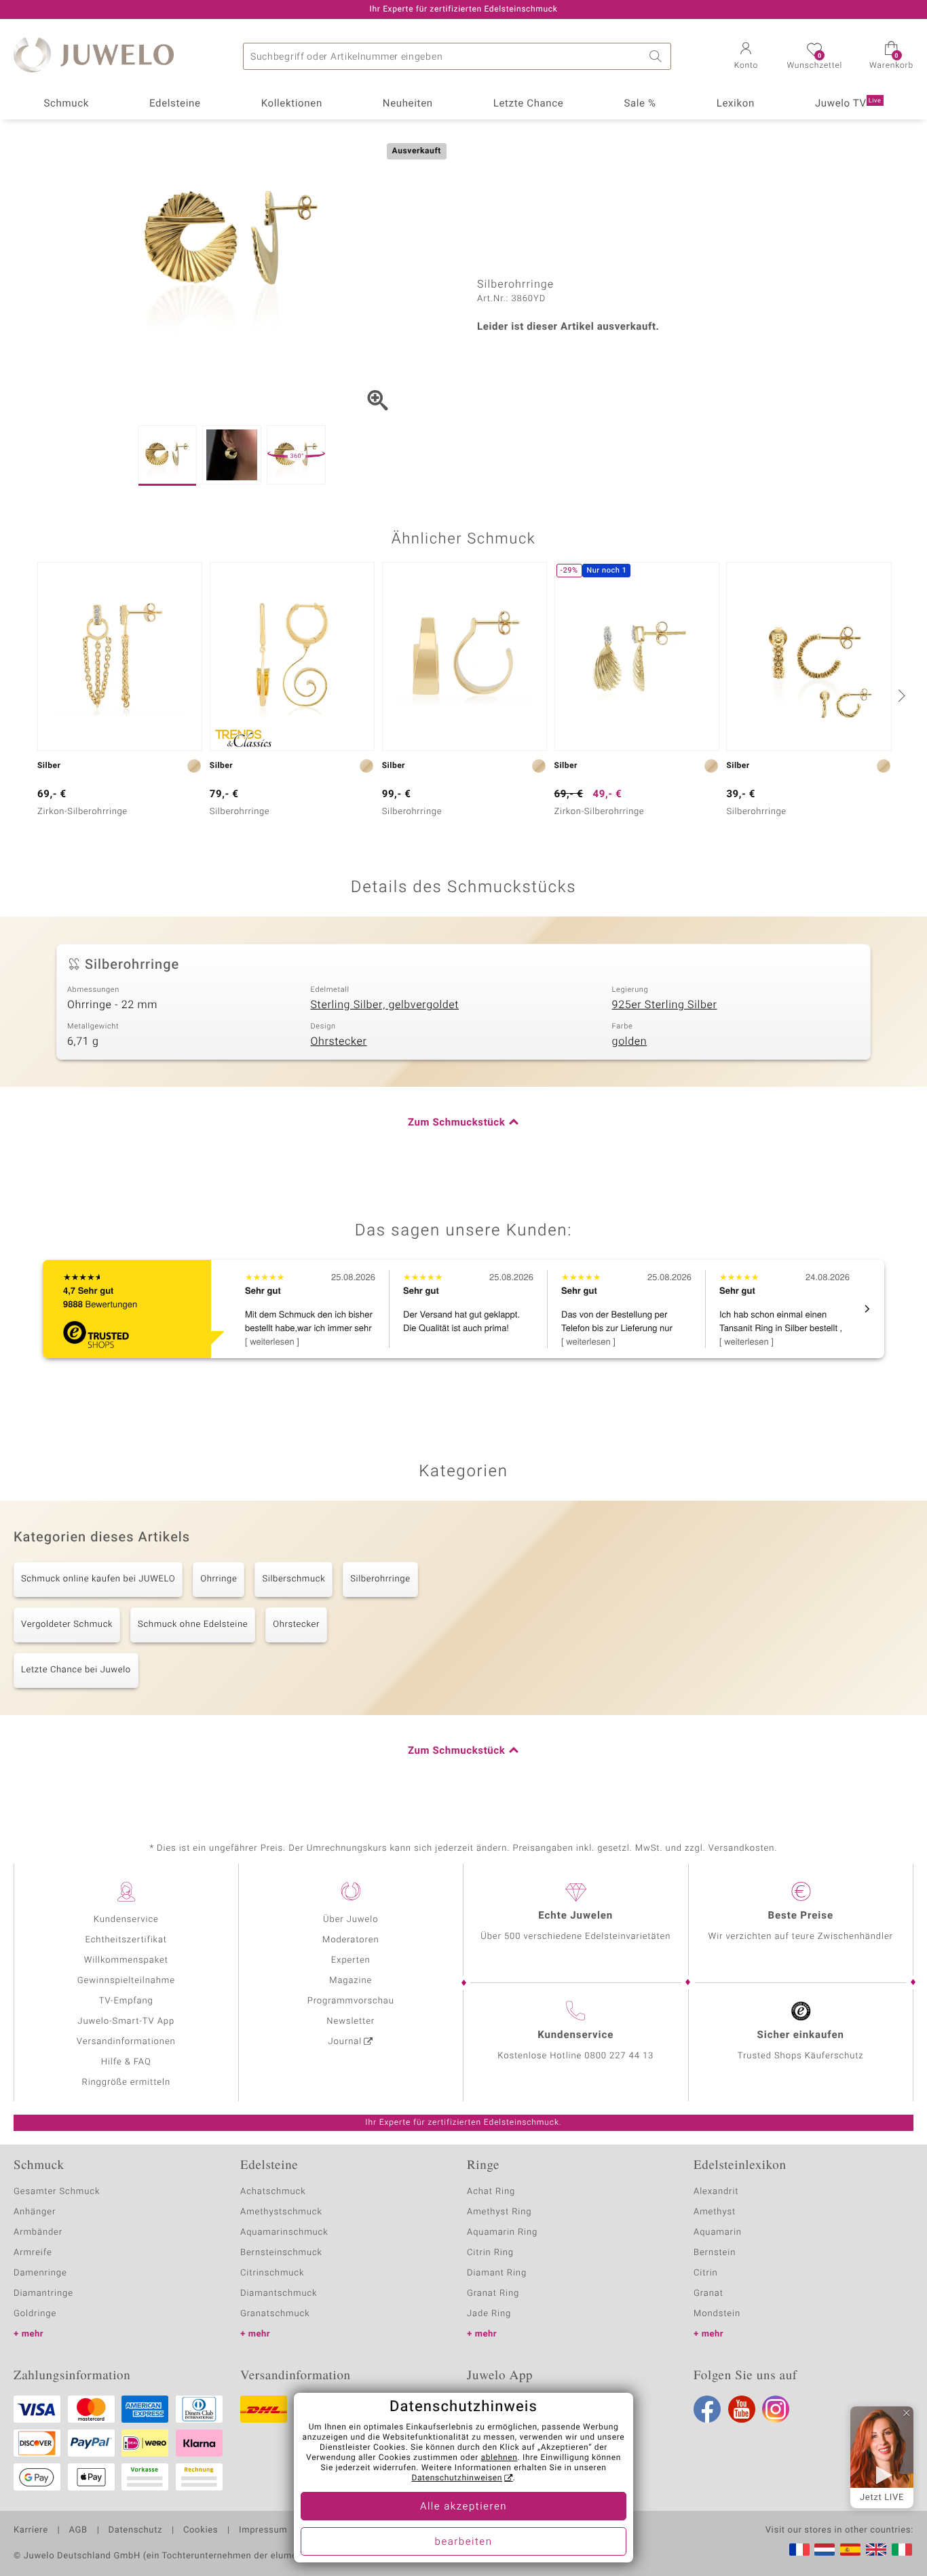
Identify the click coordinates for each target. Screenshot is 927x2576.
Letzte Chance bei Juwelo (76, 1670)
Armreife (33, 2253)
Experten (351, 1960)
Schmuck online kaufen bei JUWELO (98, 1579)
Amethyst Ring (499, 2212)
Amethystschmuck (281, 2212)
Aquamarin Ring (502, 2232)
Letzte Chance (529, 104)
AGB (78, 2531)
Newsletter (351, 2021)
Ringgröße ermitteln (126, 2082)
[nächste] (900, 695)
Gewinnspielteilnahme (126, 1981)
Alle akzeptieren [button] (463, 2507)
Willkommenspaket (126, 1960)
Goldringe (35, 2314)
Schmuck (66, 104)
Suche (658, 56)
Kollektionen (292, 104)
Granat (708, 2293)
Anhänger (35, 2212)
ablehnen (499, 2458)
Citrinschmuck (272, 2273)
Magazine (351, 1981)
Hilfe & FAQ (126, 2062)
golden (630, 1041)
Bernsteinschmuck (281, 2253)
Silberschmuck (294, 1579)
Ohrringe (219, 1579)
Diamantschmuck (279, 2293)
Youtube (742, 2409)
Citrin (706, 2273)
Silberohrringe (380, 1579)
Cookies (201, 2531)
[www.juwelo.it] (902, 2550)
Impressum (263, 2531)
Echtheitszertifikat (126, 1940)
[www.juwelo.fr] (799, 2550)
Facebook (707, 2409)
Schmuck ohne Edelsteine (193, 1625)
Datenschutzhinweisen (457, 2478)
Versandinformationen (126, 2042)
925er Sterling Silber (665, 1005)
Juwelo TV (848, 104)
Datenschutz (135, 2531)
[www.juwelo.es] (850, 2550)
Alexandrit (716, 2192)
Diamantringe (43, 2293)
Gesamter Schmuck (57, 2192)
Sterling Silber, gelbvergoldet (384, 1005)
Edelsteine (175, 104)
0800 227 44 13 (619, 2056)
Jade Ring (489, 2314)
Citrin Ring (490, 2253)
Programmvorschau (351, 2001)
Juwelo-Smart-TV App (126, 2021)
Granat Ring (493, 2293)
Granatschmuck (275, 2314)
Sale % (640, 104)
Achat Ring (491, 2192)
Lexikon (736, 104)
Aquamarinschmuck (284, 2232)
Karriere (31, 2531)
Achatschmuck (273, 2192)
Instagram (776, 2409)
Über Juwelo (351, 1920)
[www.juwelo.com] (876, 2550)
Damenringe (40, 2273)
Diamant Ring (497, 2273)
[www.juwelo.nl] (825, 2550)
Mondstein (717, 2314)
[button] (746, 57)
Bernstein (715, 2253)
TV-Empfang (126, 2001)
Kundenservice (126, 1920)
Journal (345, 2042)
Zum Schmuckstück (456, 1123)
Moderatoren (351, 1940)
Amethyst (715, 2212)
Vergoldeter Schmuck (67, 1625)
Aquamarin (718, 2232)
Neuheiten (408, 104)
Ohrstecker (338, 1041)
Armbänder (38, 2232)
